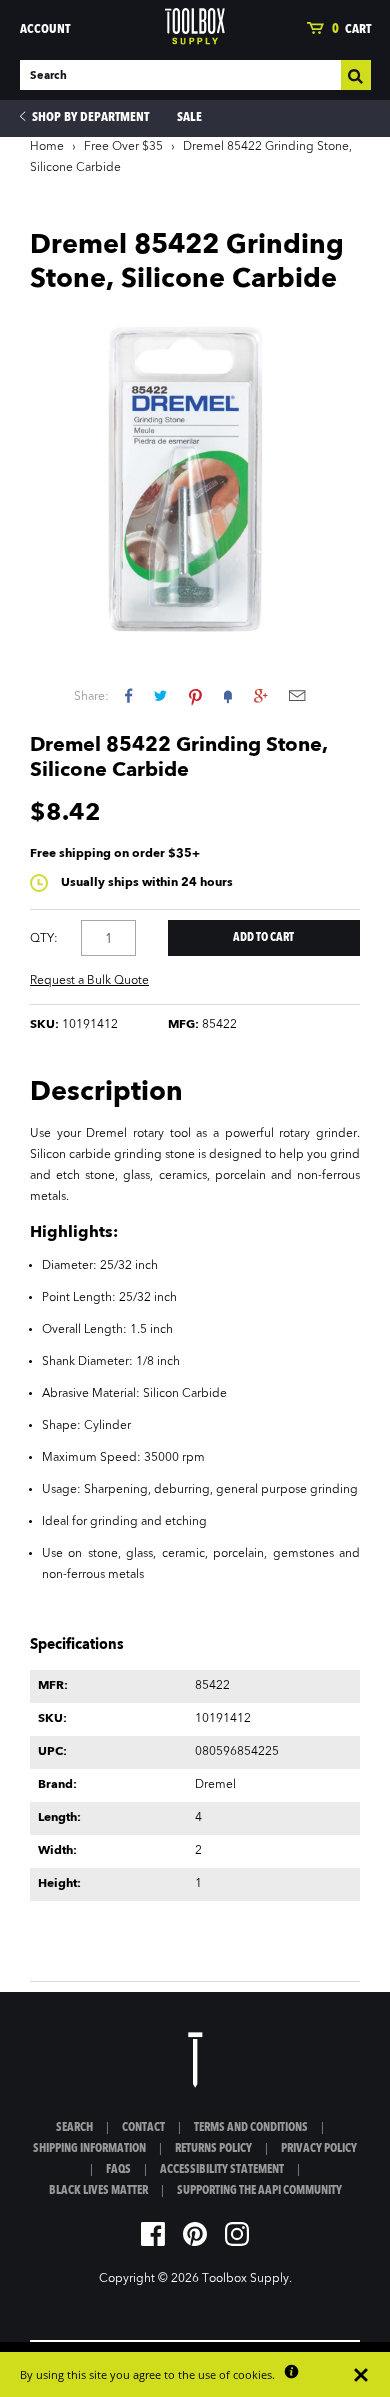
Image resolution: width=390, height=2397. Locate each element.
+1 (260, 695)
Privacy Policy (319, 2149)
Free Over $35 (123, 147)
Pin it (195, 695)
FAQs (118, 2170)
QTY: (44, 939)
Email (297, 695)
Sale (189, 117)
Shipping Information (89, 2149)
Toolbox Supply (245, 2279)
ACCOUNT (45, 29)
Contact (143, 2128)
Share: (91, 697)
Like (128, 695)
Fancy (228, 695)
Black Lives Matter (98, 2191)
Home (47, 147)
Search (74, 2128)
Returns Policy (213, 2149)
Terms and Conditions (251, 2128)
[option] (195, 477)
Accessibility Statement (222, 2170)
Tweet (160, 695)
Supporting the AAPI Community (259, 2191)
